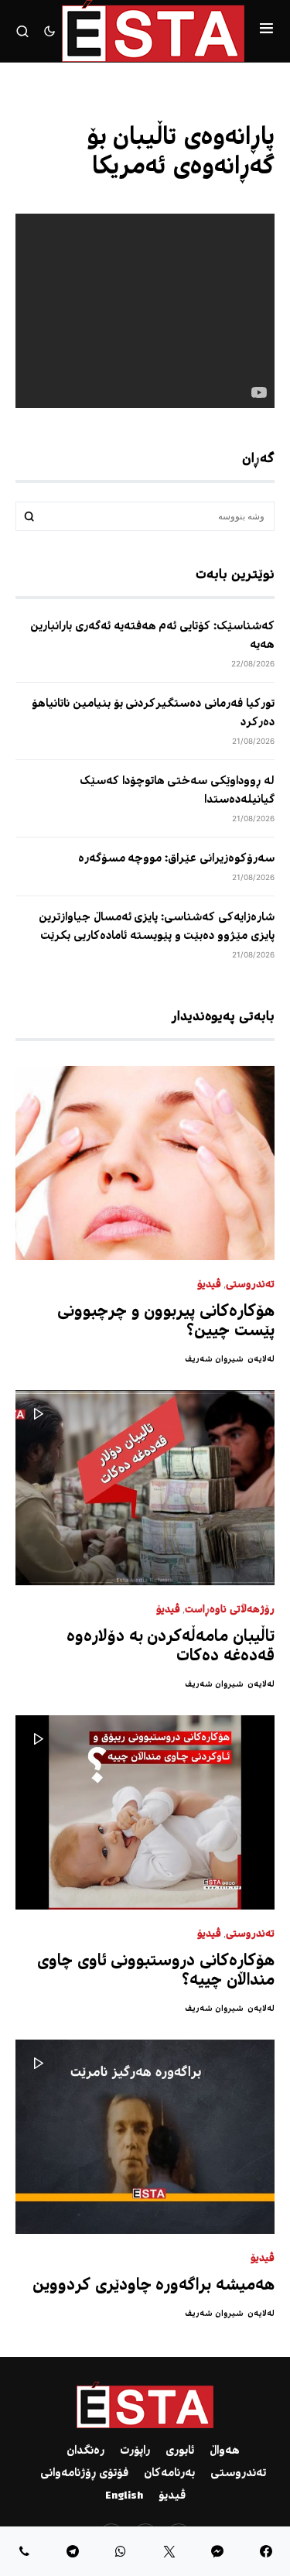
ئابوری (180, 2451)
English (124, 2496)
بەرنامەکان (169, 2474)
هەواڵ (225, 2451)
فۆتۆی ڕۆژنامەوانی (84, 2474)
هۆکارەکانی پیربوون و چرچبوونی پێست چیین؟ (166, 1322)
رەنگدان (85, 2451)
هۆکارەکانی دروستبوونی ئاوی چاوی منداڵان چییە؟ (156, 1971)
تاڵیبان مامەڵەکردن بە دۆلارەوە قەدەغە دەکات (171, 1647)
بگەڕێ (29, 516)
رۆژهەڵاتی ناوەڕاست (230, 1610)
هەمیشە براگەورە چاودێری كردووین (154, 2286)
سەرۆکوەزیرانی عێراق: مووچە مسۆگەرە (176, 859)
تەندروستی (250, 1285)
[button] (266, 31)
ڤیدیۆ (209, 1285)
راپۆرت (135, 2451)
